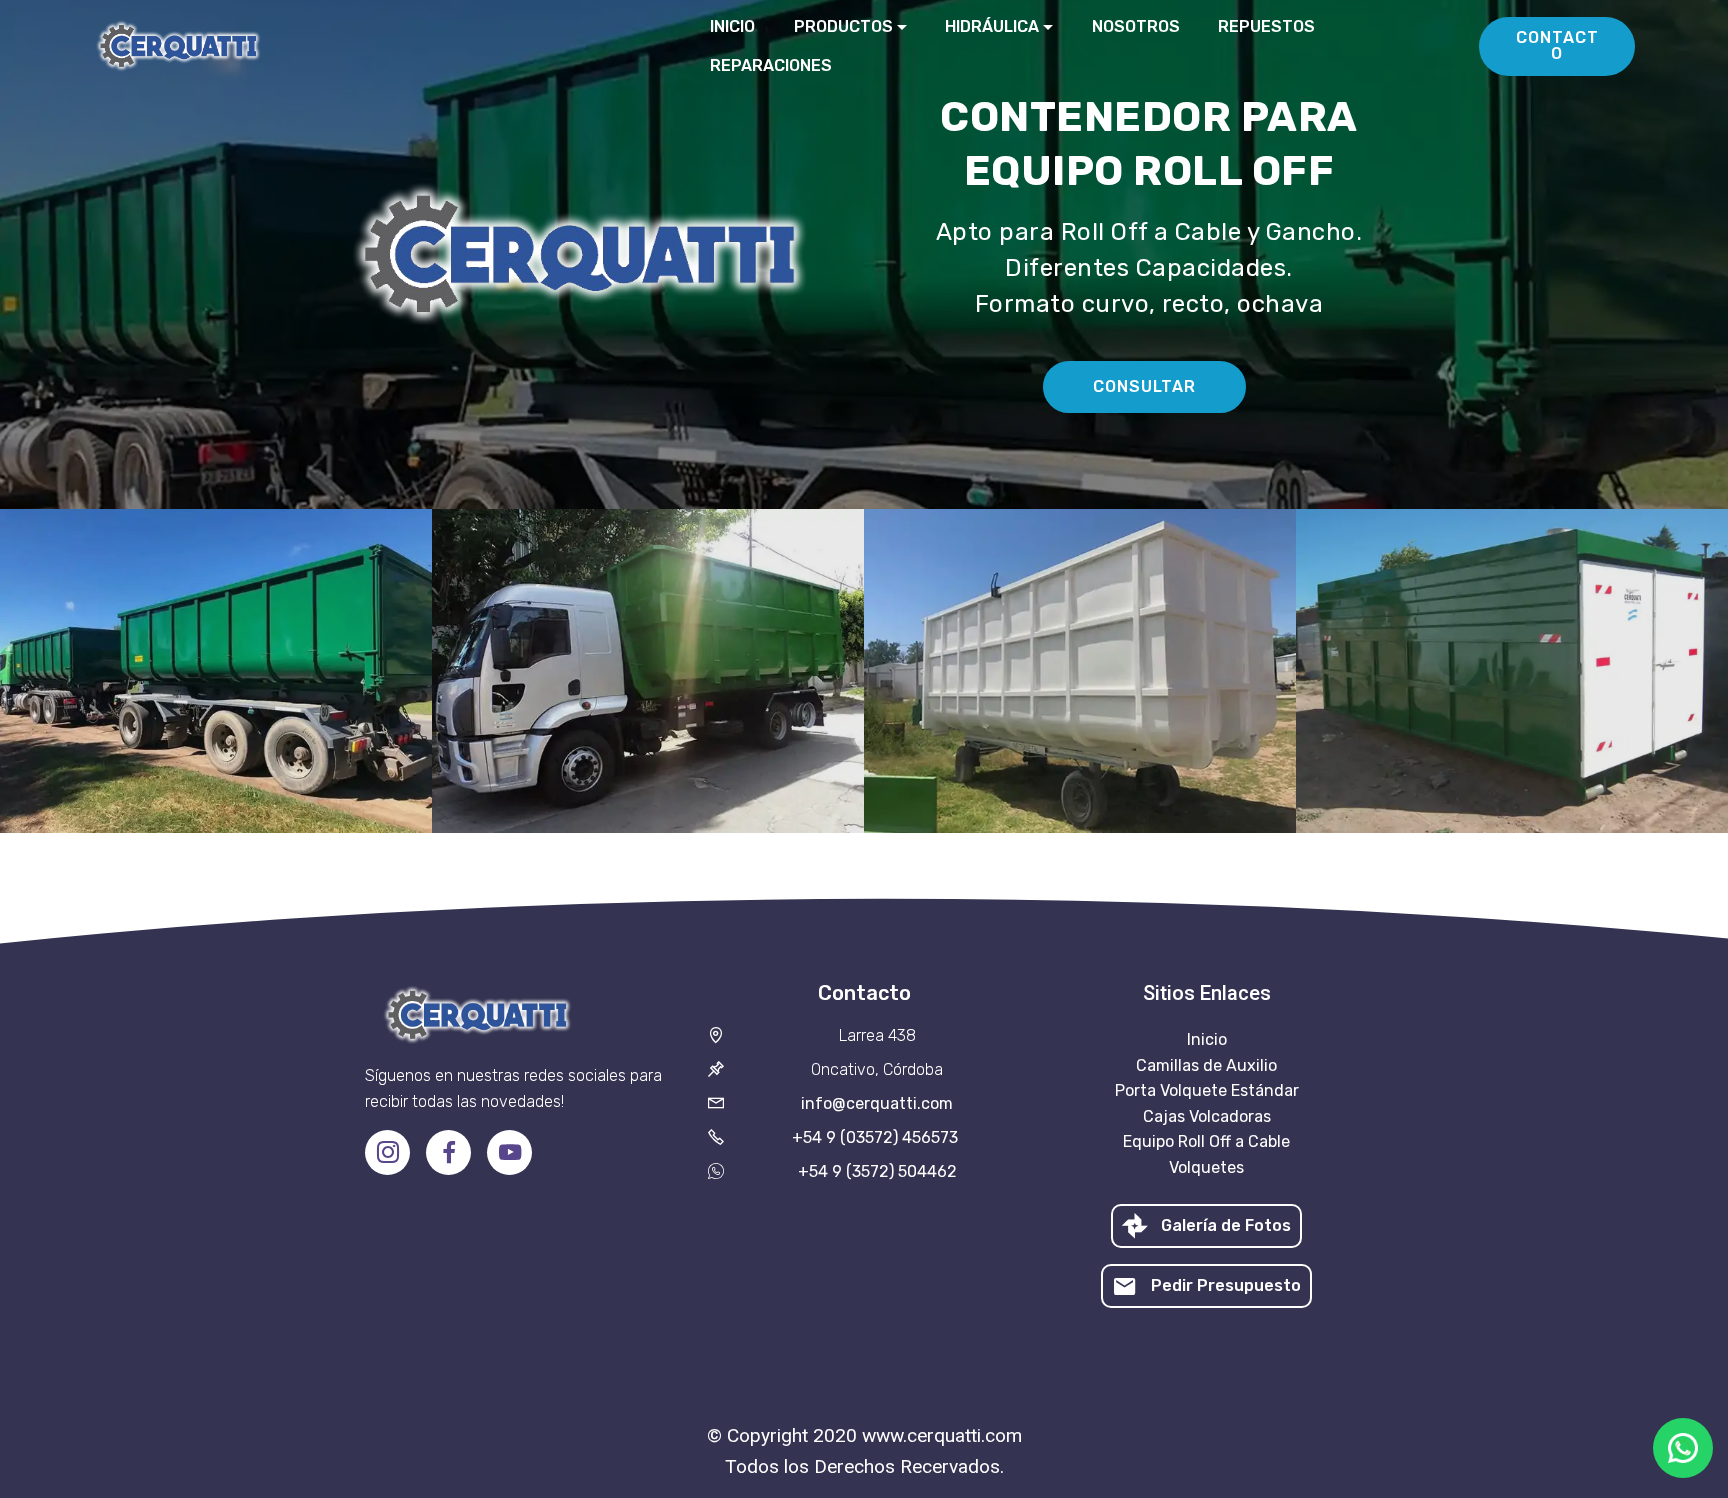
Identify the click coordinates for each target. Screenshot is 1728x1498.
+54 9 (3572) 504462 (877, 1171)
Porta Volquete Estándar (1207, 1090)
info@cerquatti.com (877, 1103)
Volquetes (1206, 1167)
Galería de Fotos (1226, 1225)
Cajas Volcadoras (1207, 1116)
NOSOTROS (1136, 26)
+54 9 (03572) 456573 (877, 1137)
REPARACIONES (771, 65)
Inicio (1207, 1039)
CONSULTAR (1144, 386)
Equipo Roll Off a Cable (1206, 1141)
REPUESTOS (1266, 26)
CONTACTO (1557, 45)
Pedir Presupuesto (1226, 1285)
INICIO (732, 26)
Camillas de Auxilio (1206, 1065)
